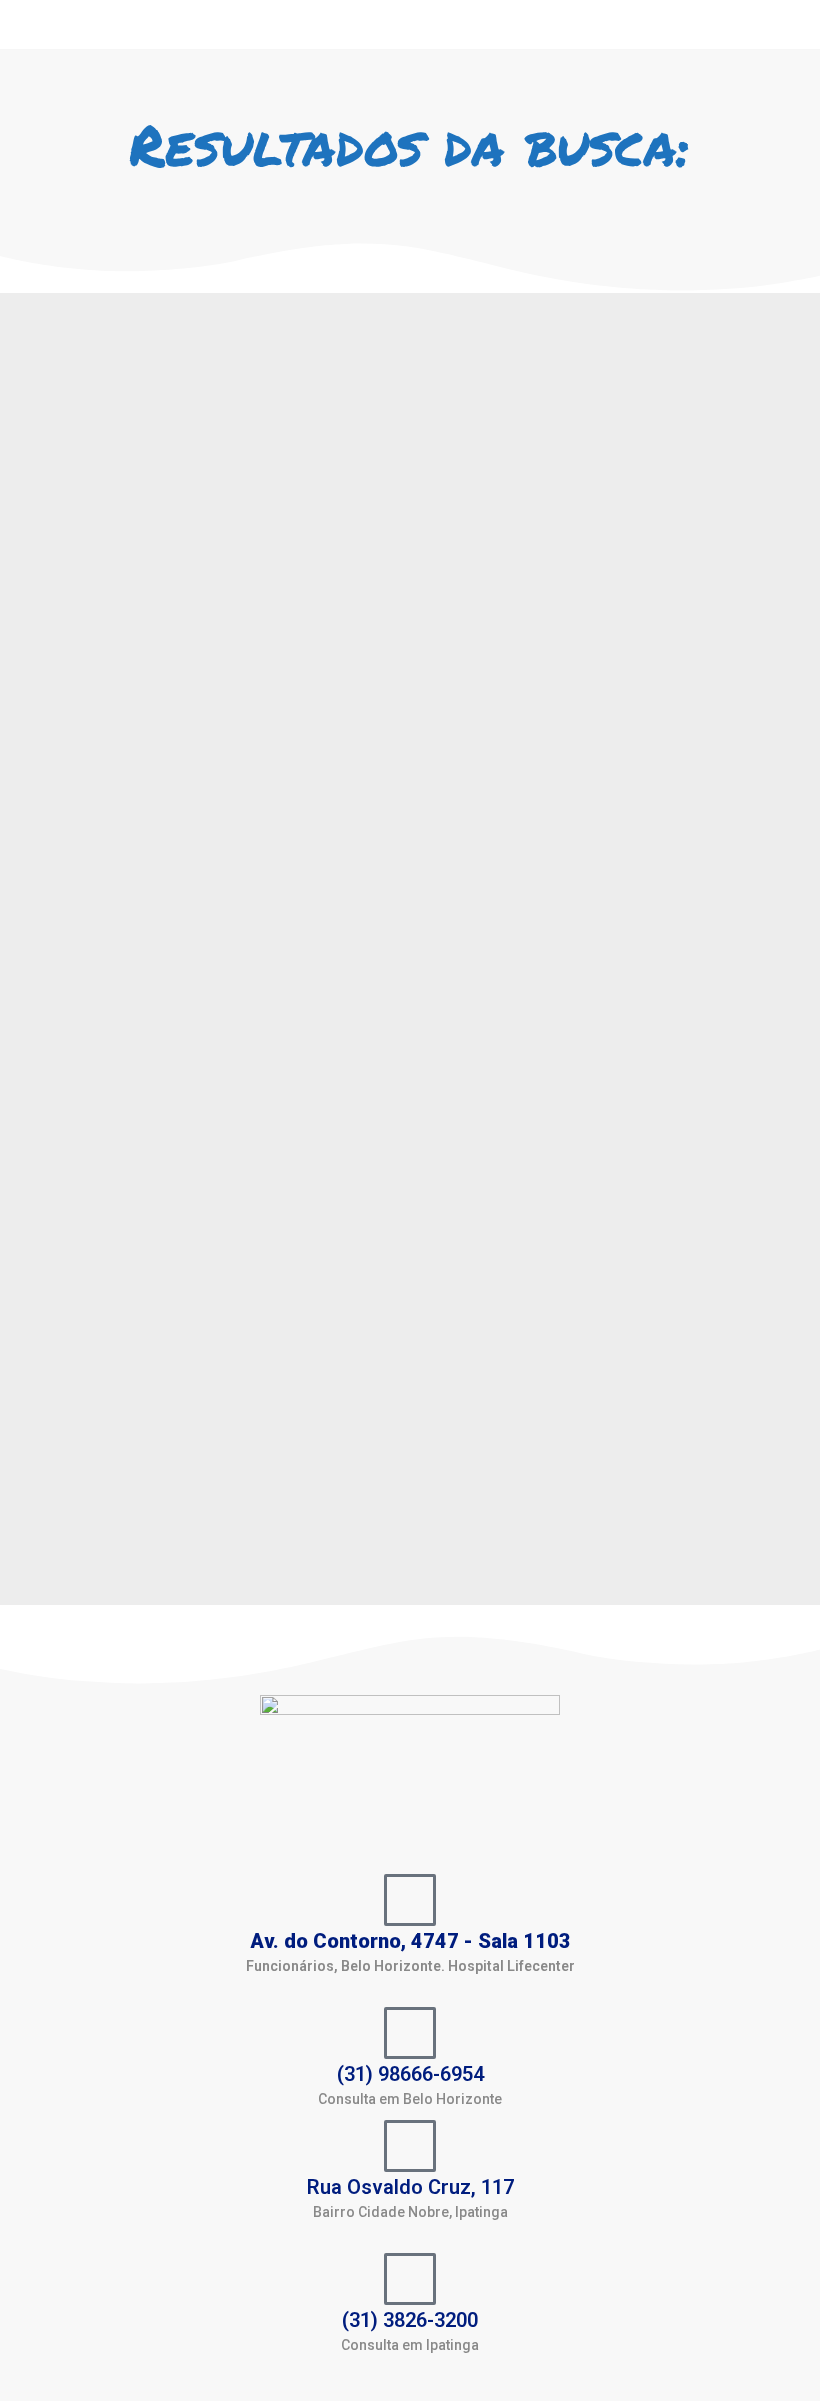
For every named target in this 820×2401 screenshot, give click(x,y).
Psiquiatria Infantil (103, 695)
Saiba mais (75, 1541)
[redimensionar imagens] (143, 427)
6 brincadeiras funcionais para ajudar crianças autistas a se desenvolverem (123, 604)
